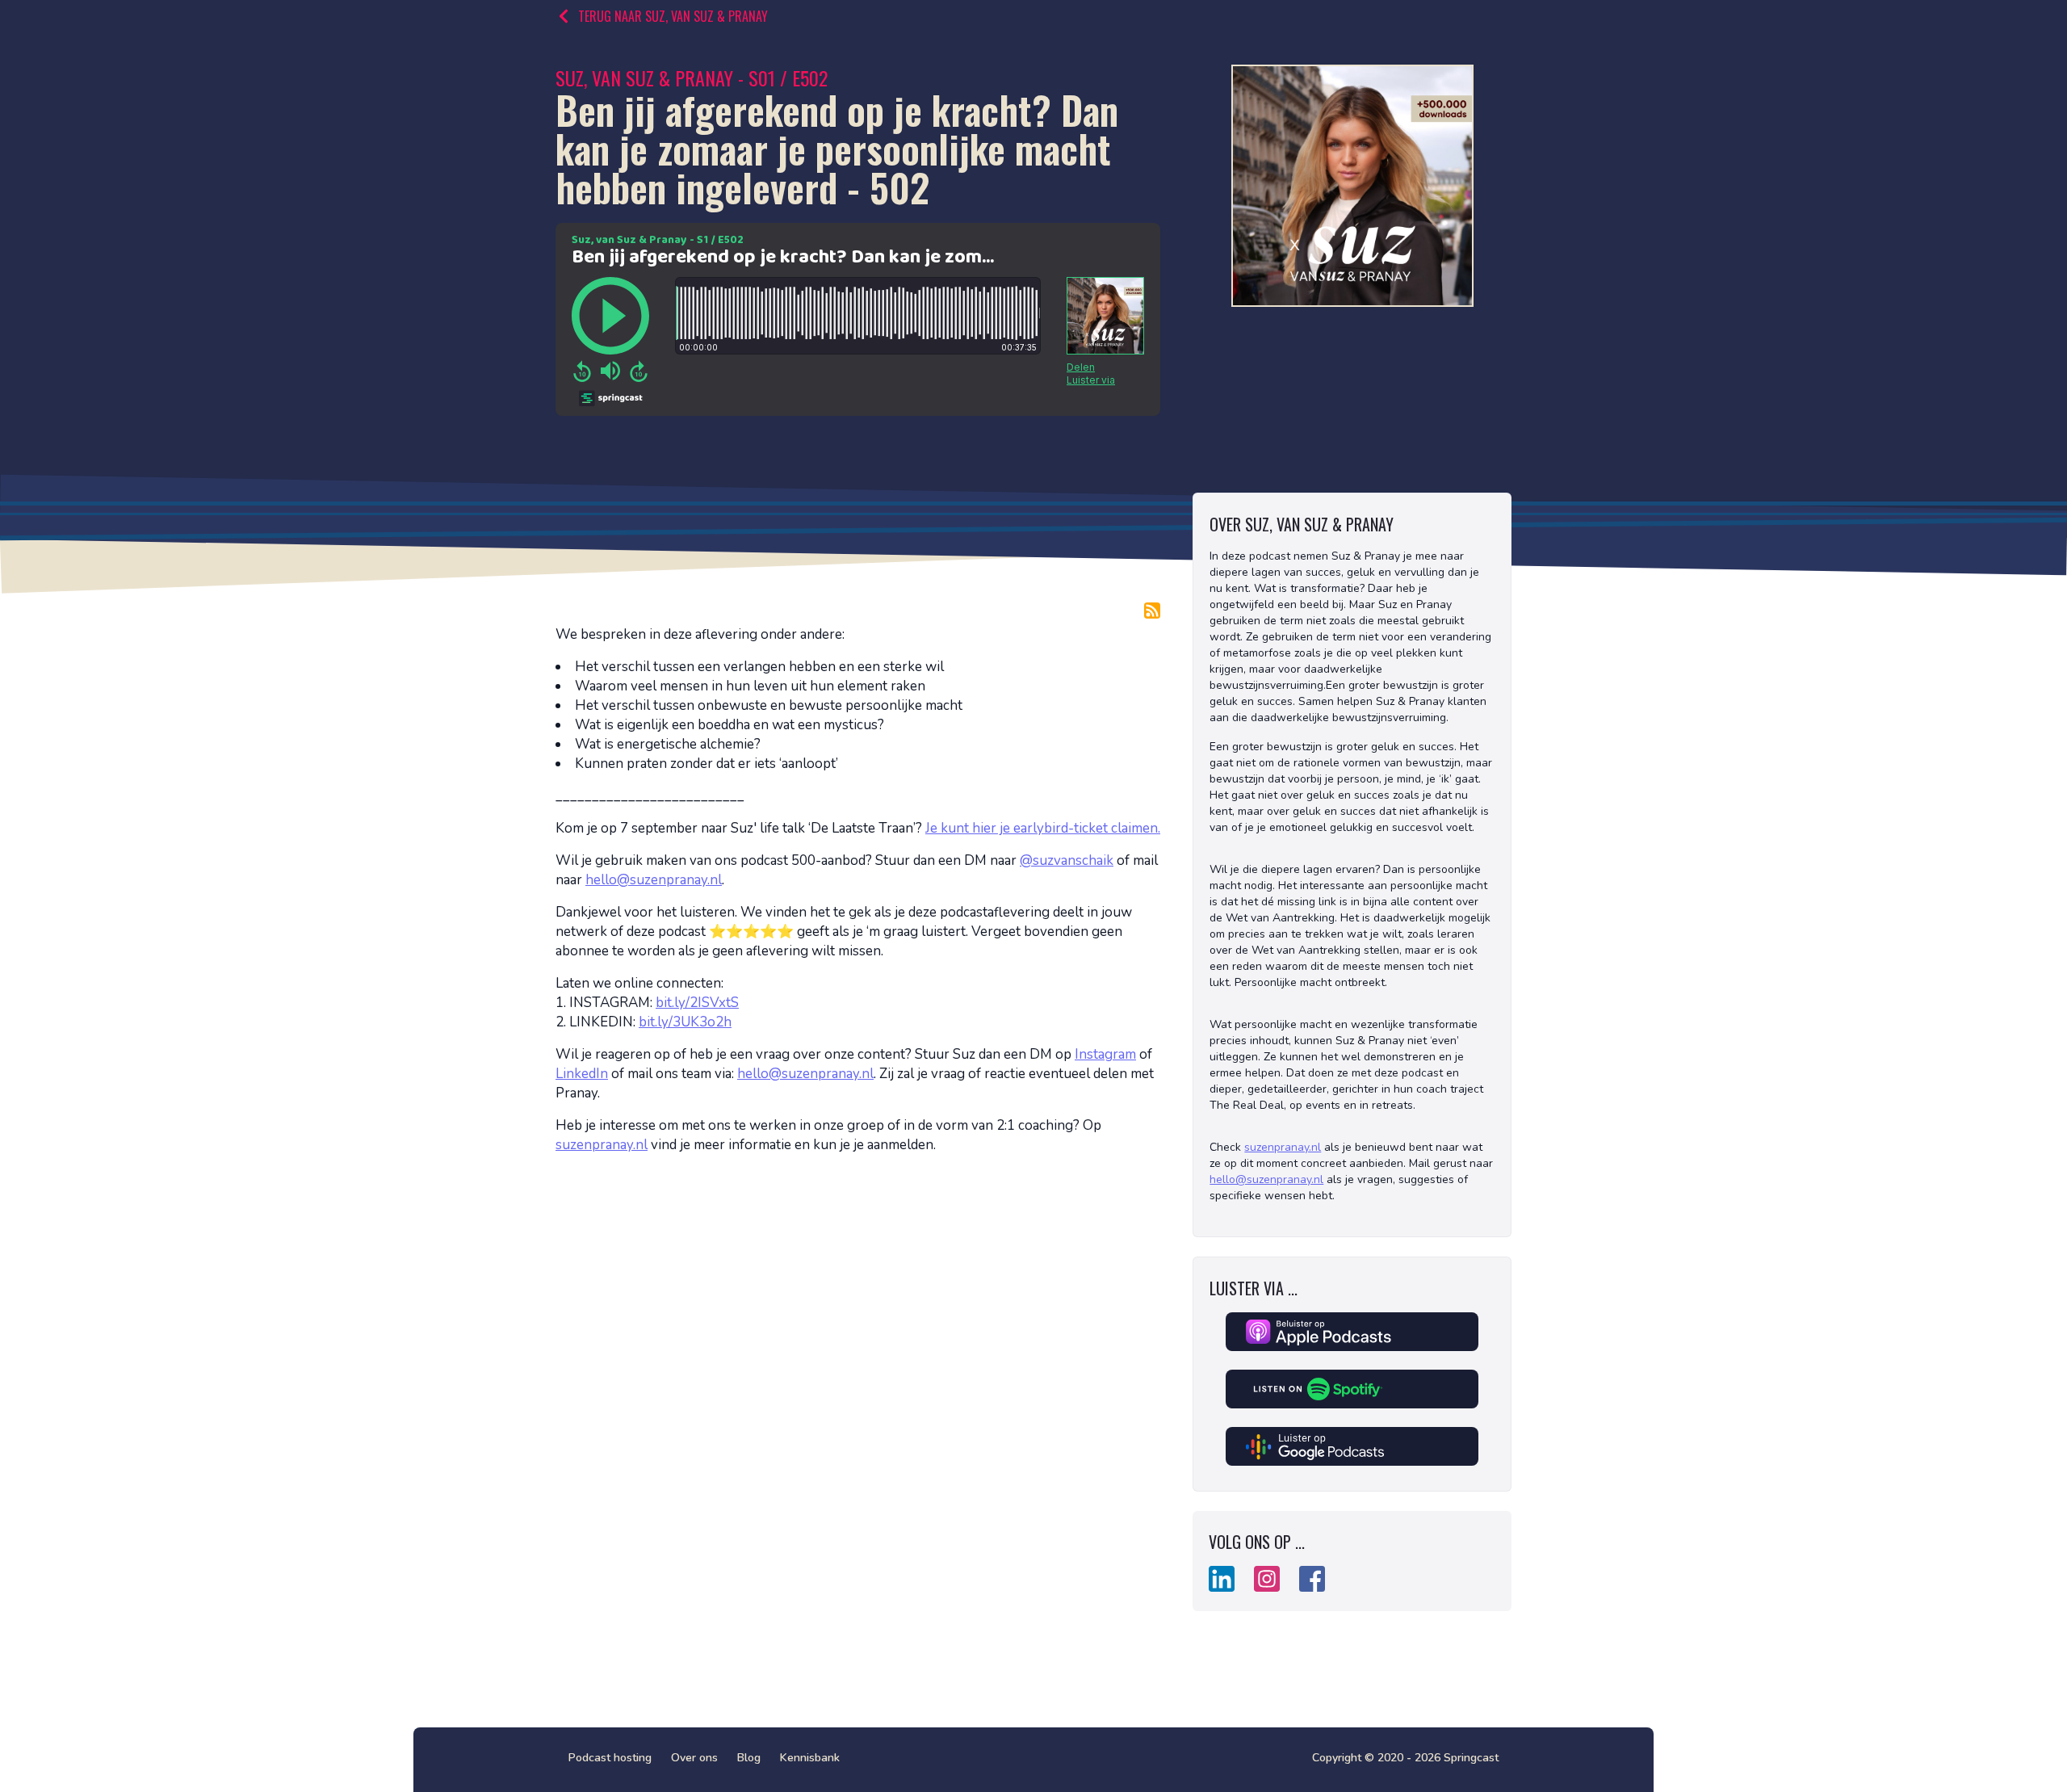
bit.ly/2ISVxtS (697, 1003)
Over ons (694, 1758)
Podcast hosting (610, 1758)
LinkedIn (582, 1074)
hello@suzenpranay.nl (654, 880)
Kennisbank (810, 1758)
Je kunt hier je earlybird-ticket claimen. (1043, 828)
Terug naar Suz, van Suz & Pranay (673, 16)
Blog (749, 1758)
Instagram (1105, 1054)
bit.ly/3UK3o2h (685, 1022)
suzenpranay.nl (602, 1145)
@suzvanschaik (1067, 860)
